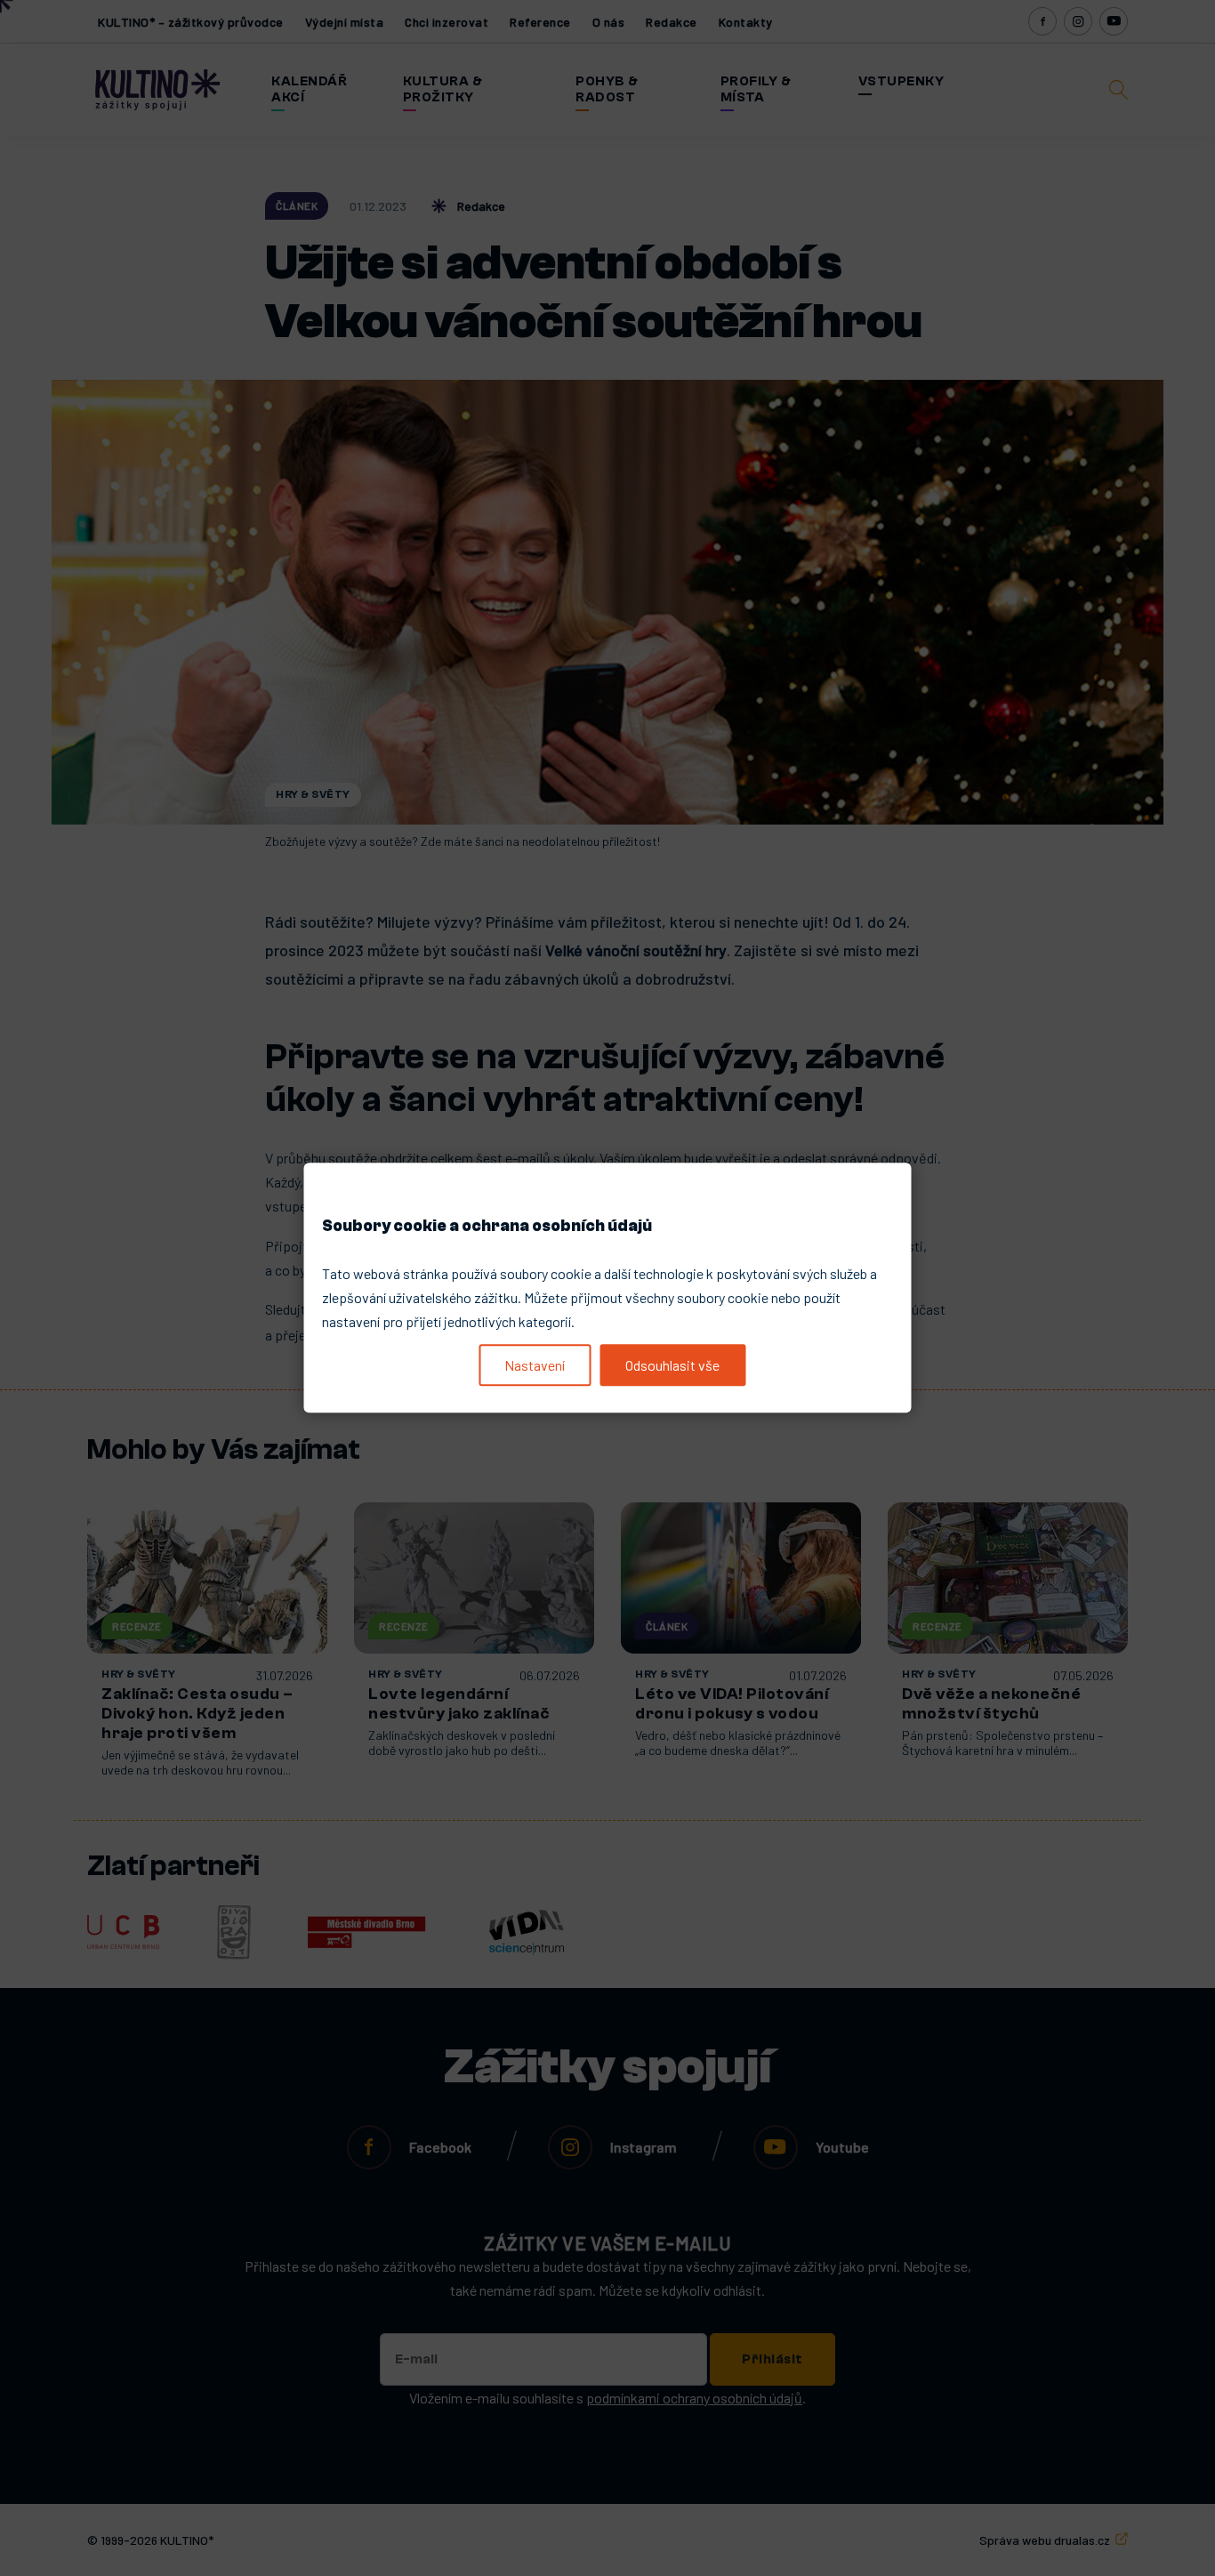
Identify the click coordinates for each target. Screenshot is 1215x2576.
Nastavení (535, 1365)
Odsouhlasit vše (672, 1365)
